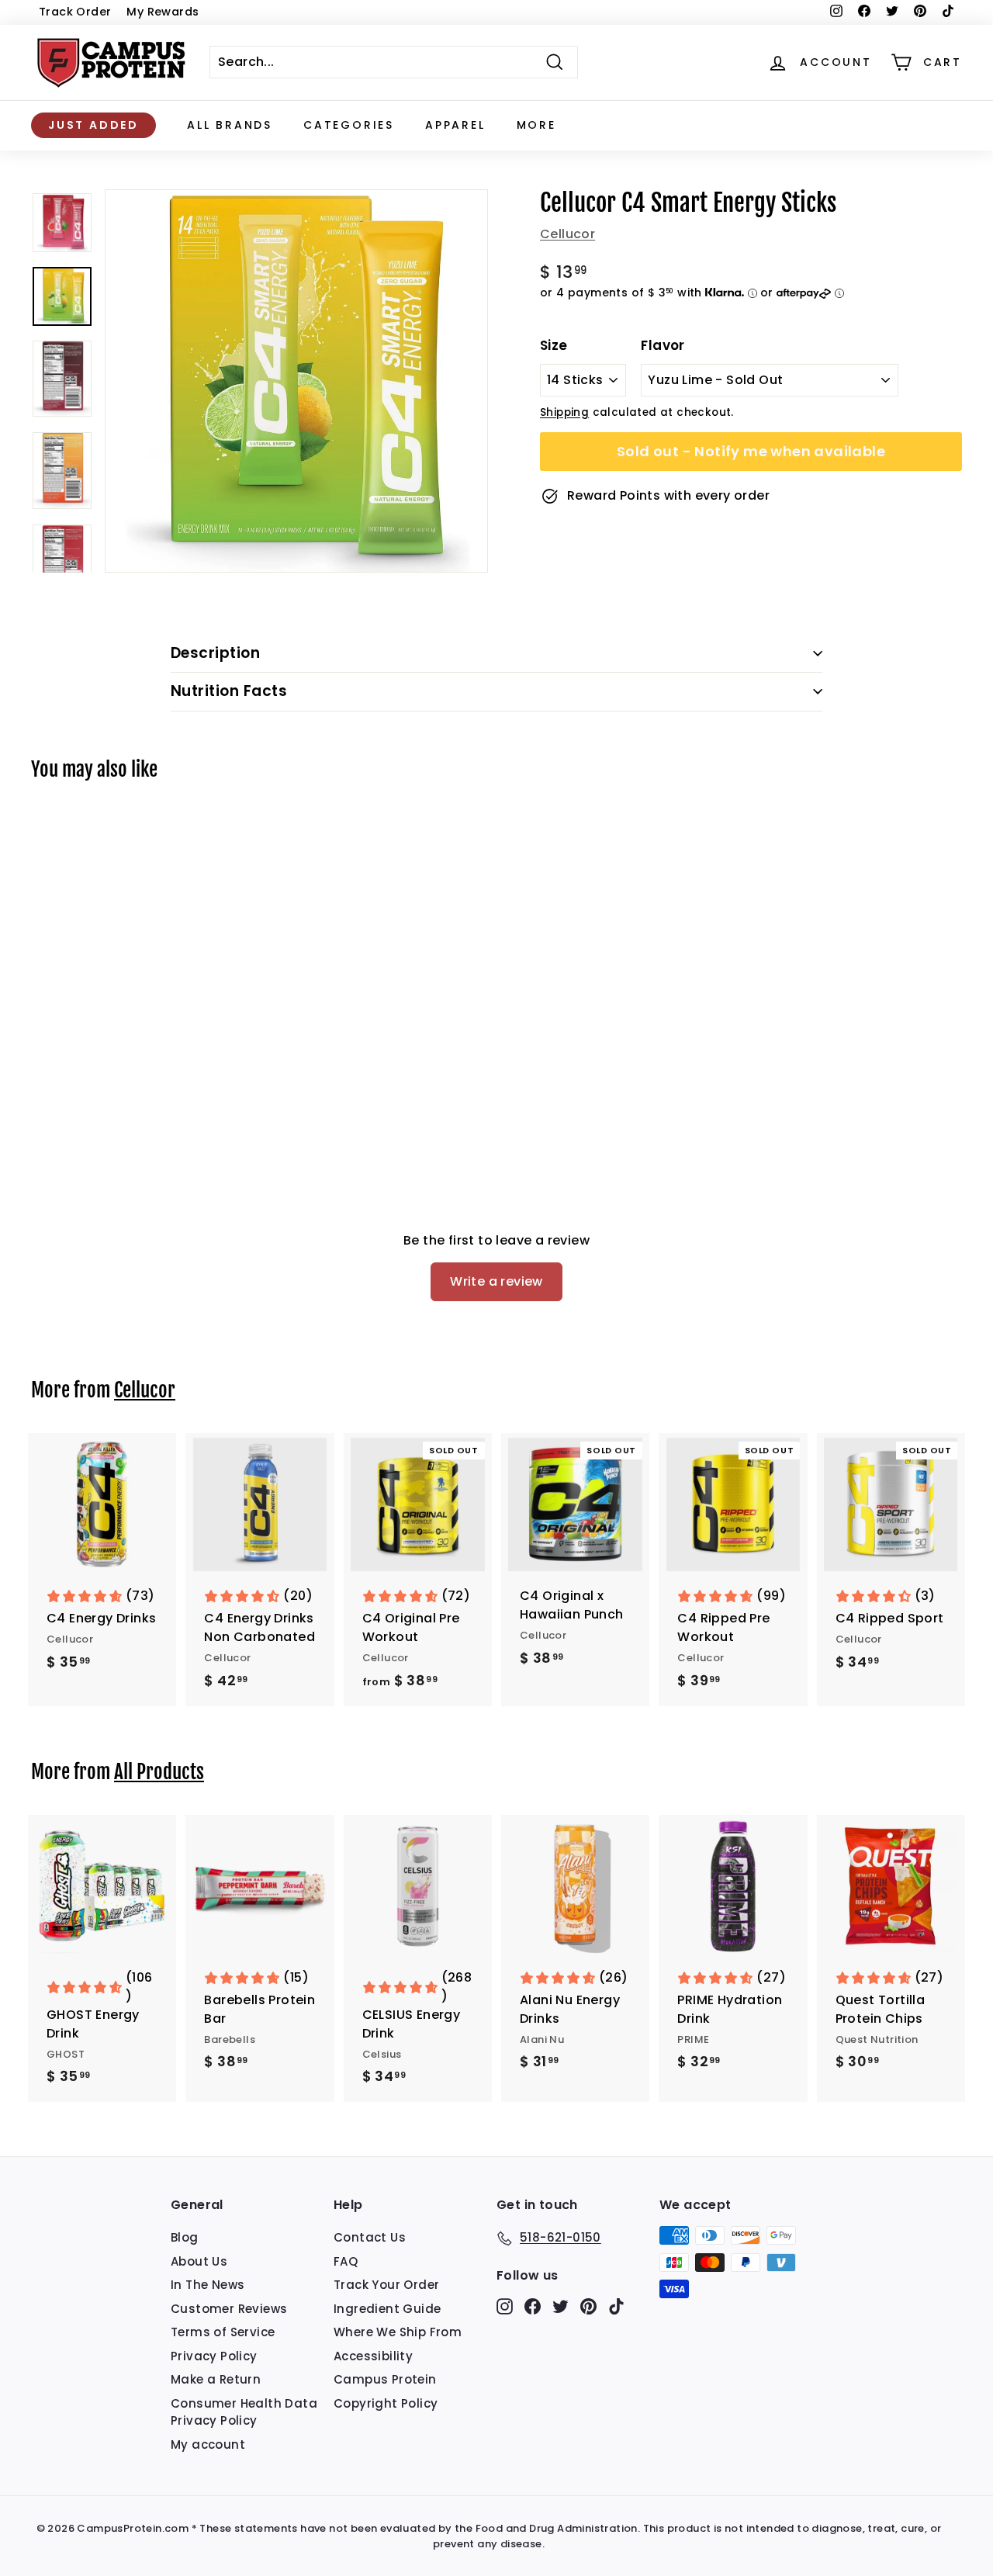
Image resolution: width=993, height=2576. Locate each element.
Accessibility (373, 2356)
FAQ (346, 2261)
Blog (185, 2237)
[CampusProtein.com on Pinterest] (588, 2306)
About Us (199, 2261)
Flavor (663, 345)
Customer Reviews (229, 2309)
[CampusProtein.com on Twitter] (561, 2306)
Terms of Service (223, 2332)
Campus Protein (385, 2379)
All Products (159, 1772)
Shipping (564, 412)
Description (215, 653)
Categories (349, 125)
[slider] (296, 381)
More (536, 125)
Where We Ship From (398, 2332)
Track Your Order (386, 2285)
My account (208, 2444)
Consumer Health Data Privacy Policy (244, 2412)
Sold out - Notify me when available (751, 451)
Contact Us (370, 2237)
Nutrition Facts (229, 691)
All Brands (230, 125)
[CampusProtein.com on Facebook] (533, 2306)
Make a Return (216, 2379)
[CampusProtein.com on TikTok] (616, 2306)
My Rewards (163, 12)
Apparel (455, 125)
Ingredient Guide (387, 2309)
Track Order (75, 12)
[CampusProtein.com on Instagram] (505, 2306)
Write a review (496, 1281)
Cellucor (567, 234)
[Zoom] (296, 381)
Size (554, 345)
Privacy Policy (214, 2356)
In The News (208, 2285)
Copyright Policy (386, 2403)
